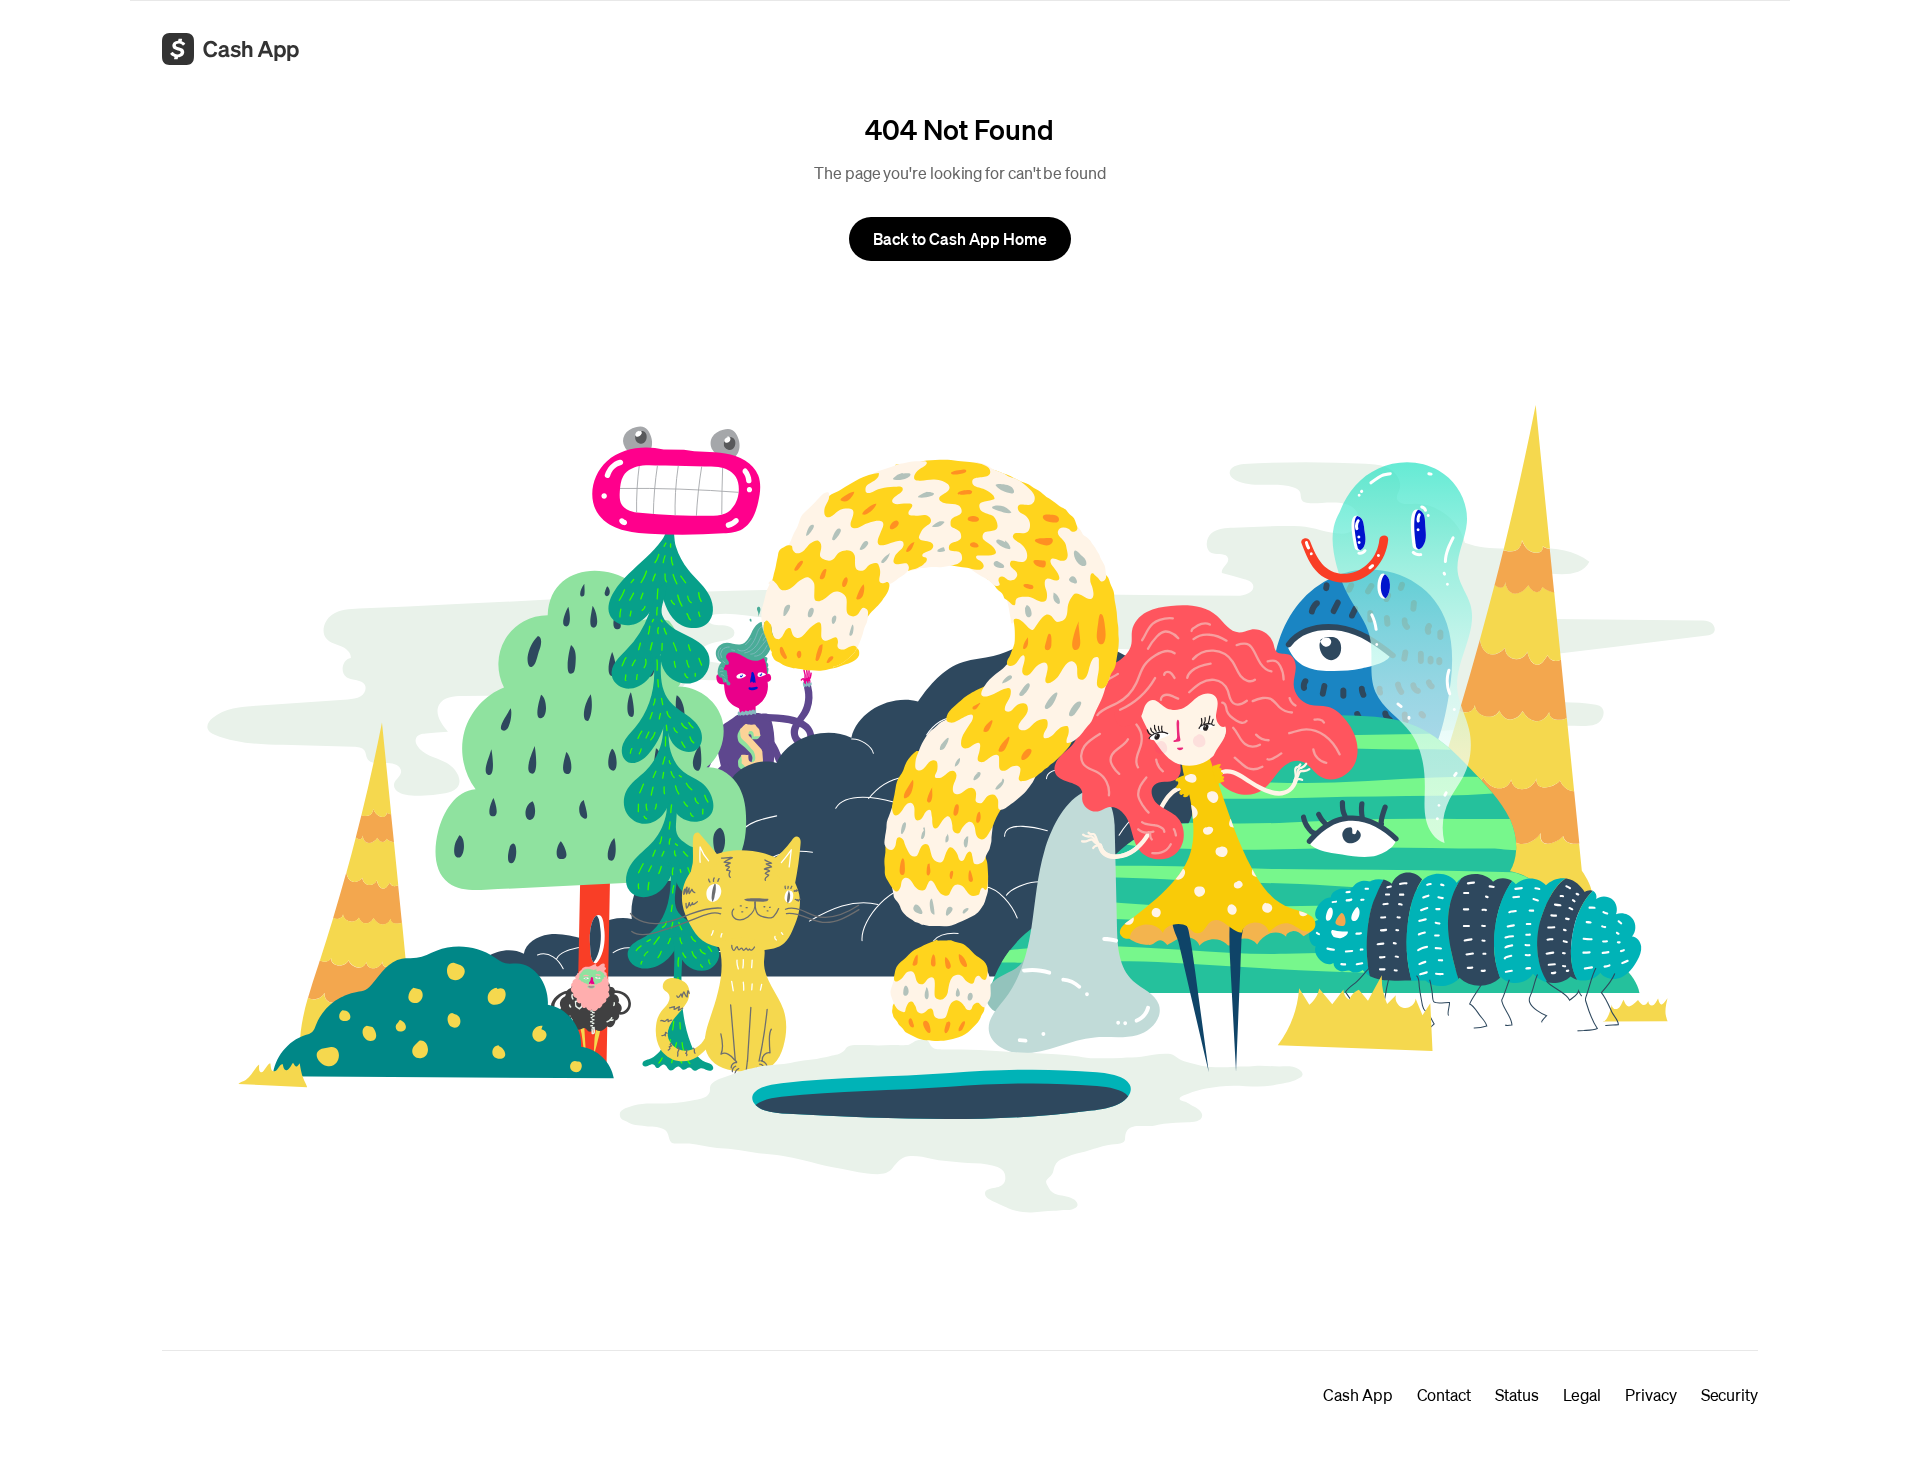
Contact (1444, 1394)
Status (1517, 1394)
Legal (1582, 1394)
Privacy (1650, 1394)
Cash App (1357, 1394)
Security (1729, 1394)
